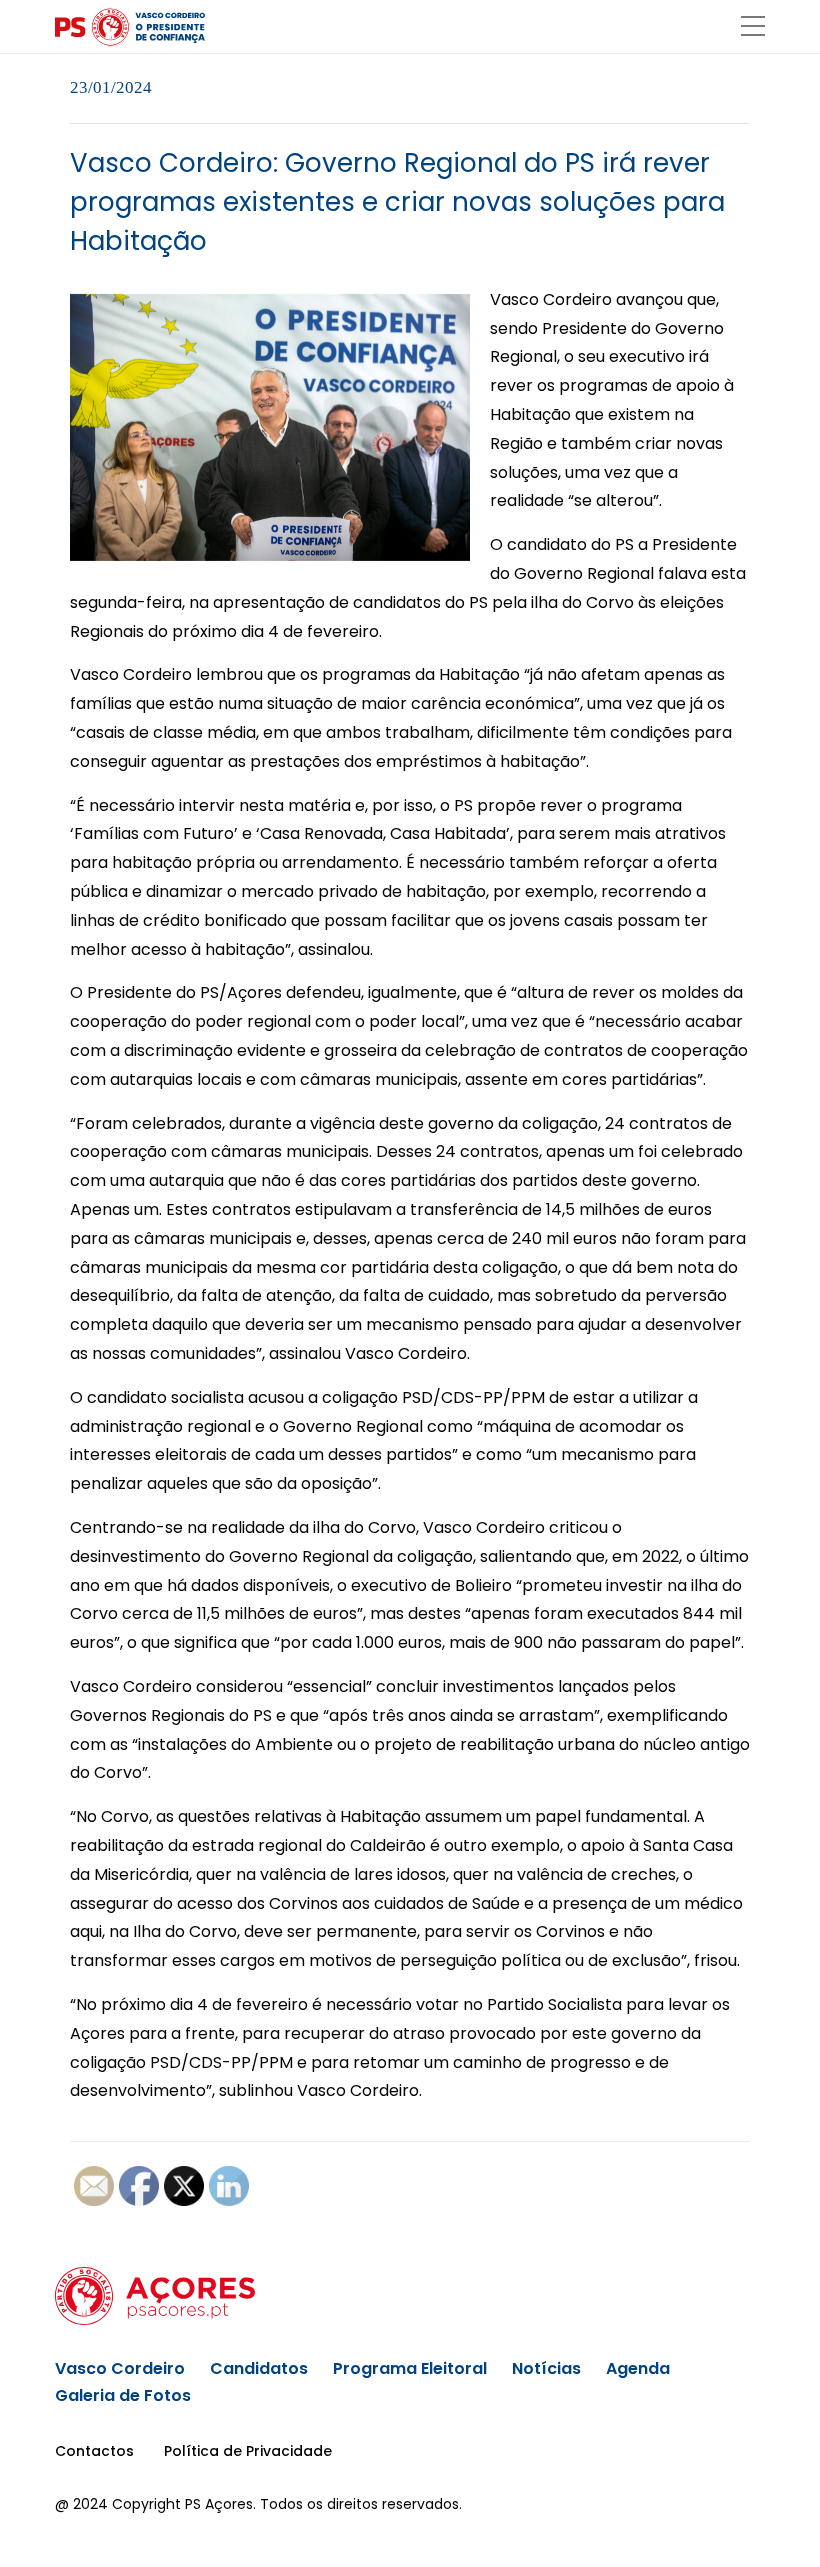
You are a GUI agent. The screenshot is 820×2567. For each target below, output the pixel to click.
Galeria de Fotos (123, 2395)
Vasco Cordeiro (120, 2368)
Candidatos (259, 2368)
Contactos (94, 2451)
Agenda (638, 2368)
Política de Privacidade (248, 2451)
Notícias (546, 2368)
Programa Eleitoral (410, 2368)
